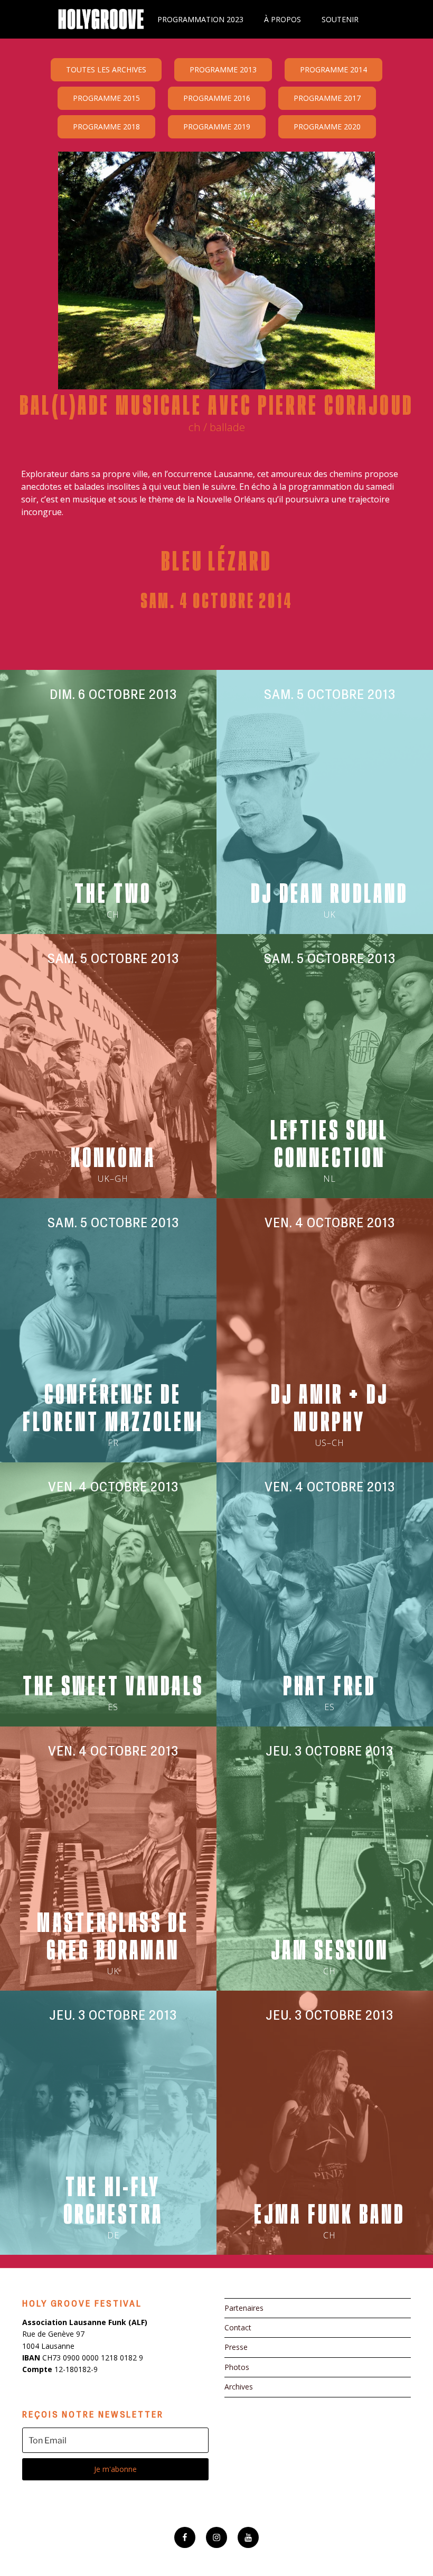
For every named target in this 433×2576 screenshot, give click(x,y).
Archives (239, 2387)
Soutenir (340, 19)
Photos (237, 2367)
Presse (236, 2347)
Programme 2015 (106, 98)
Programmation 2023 (200, 19)
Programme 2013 (223, 69)
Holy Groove (101, 19)
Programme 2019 (217, 127)
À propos (283, 19)
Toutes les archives (106, 69)
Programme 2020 (327, 127)
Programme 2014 (333, 69)
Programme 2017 (327, 98)
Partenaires (244, 2308)
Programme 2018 (106, 127)
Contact (238, 2327)
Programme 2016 (217, 98)
